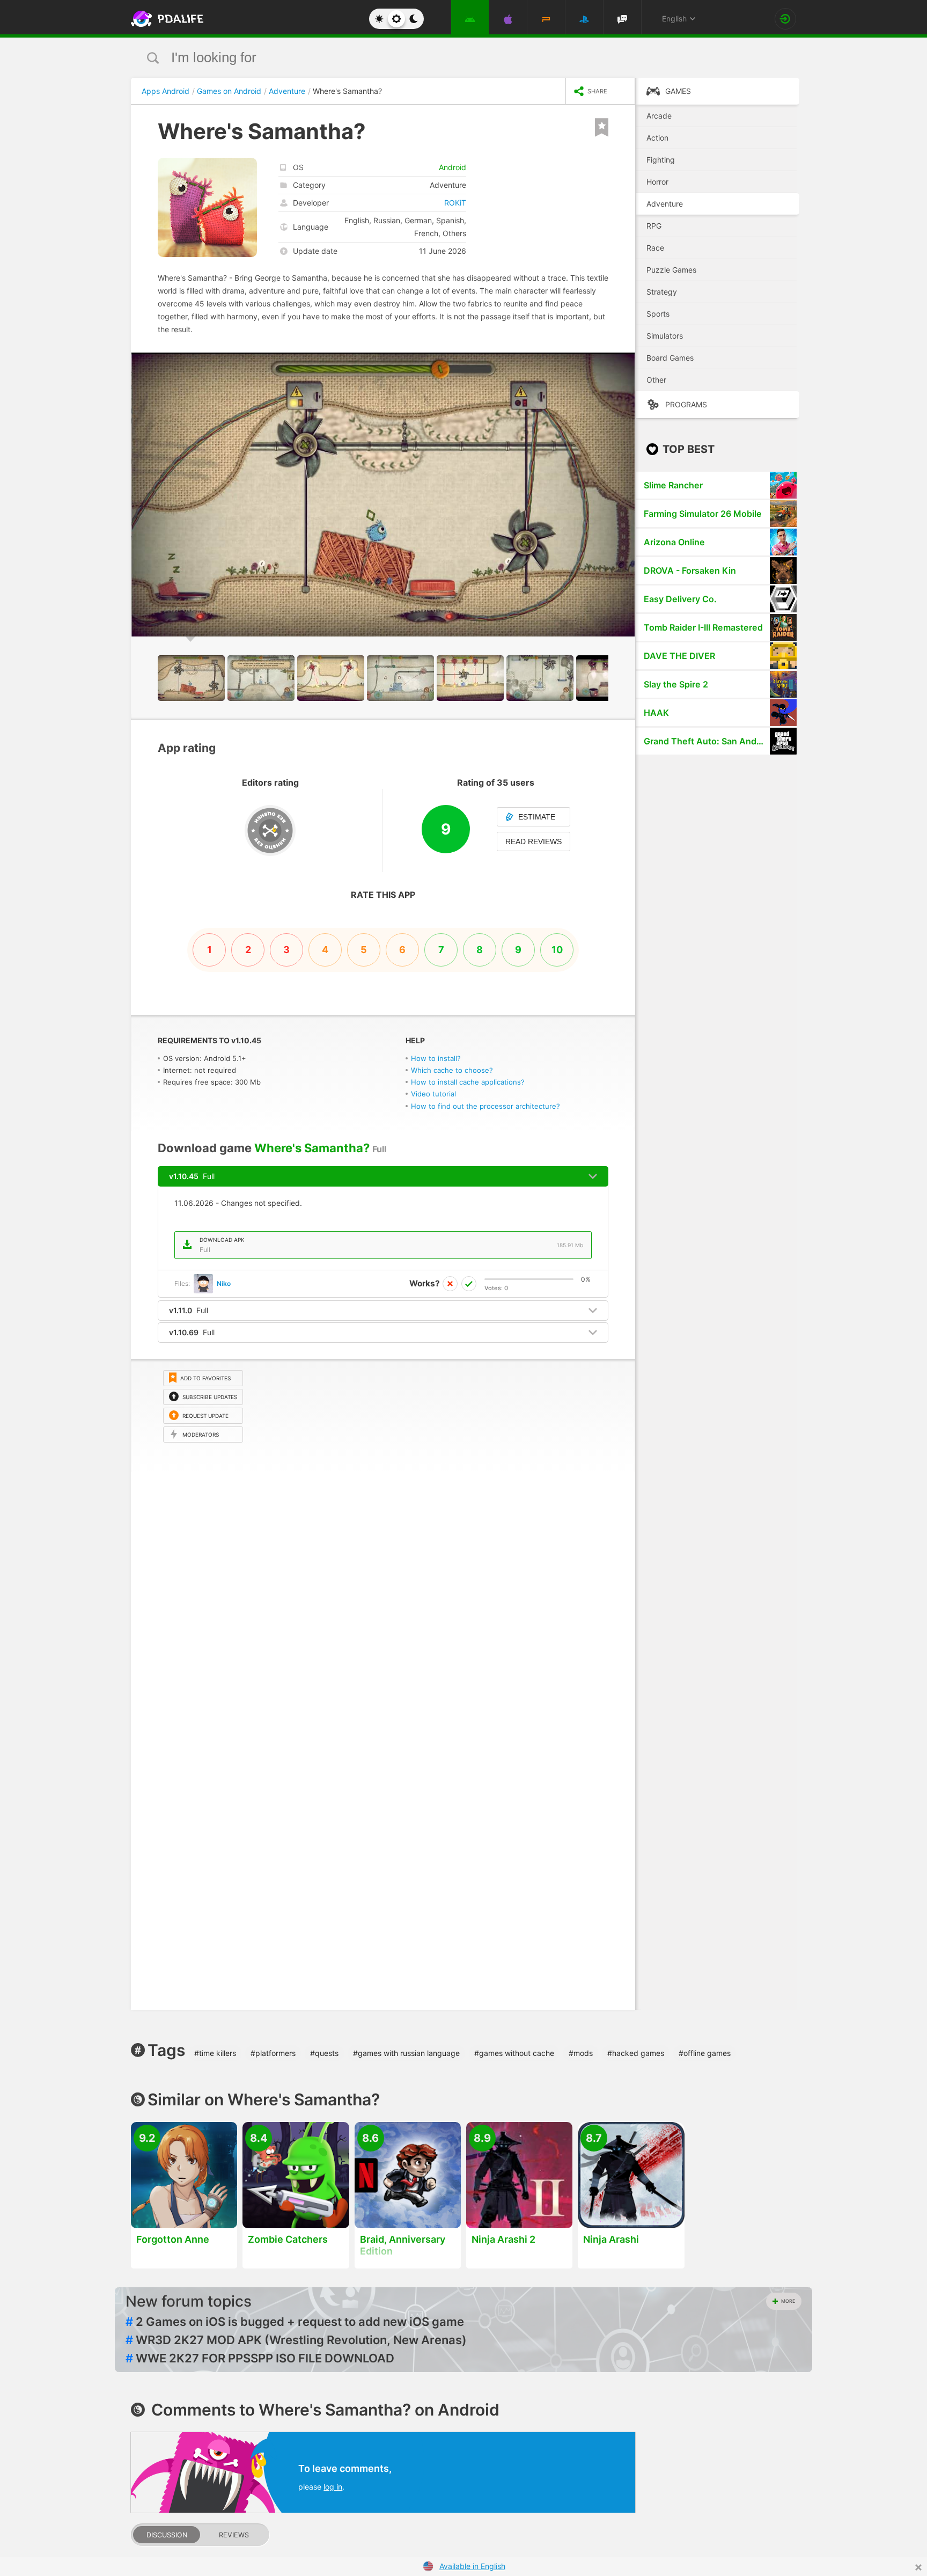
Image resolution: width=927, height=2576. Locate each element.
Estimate (537, 817)
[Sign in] (785, 19)
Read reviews (534, 841)
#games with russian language (406, 2053)
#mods (581, 2053)
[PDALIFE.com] (164, 19)
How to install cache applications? (468, 1082)
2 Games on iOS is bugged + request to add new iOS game (295, 2322)
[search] (443, 58)
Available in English (472, 2566)
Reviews (234, 2535)
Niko (224, 1283)
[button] (626, 362)
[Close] (918, 2567)
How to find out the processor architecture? (485, 1106)
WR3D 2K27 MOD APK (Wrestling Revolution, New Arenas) (296, 2340)
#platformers (273, 2053)
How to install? (436, 1058)
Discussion (167, 2535)
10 (557, 950)
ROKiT (455, 203)
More (788, 2301)
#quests (324, 2053)
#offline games (705, 2053)
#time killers (215, 2053)
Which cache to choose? (452, 1070)
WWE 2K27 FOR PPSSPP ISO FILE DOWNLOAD (260, 2358)
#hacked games (636, 2053)
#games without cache (514, 2053)
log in (333, 2487)
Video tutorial (433, 1094)
